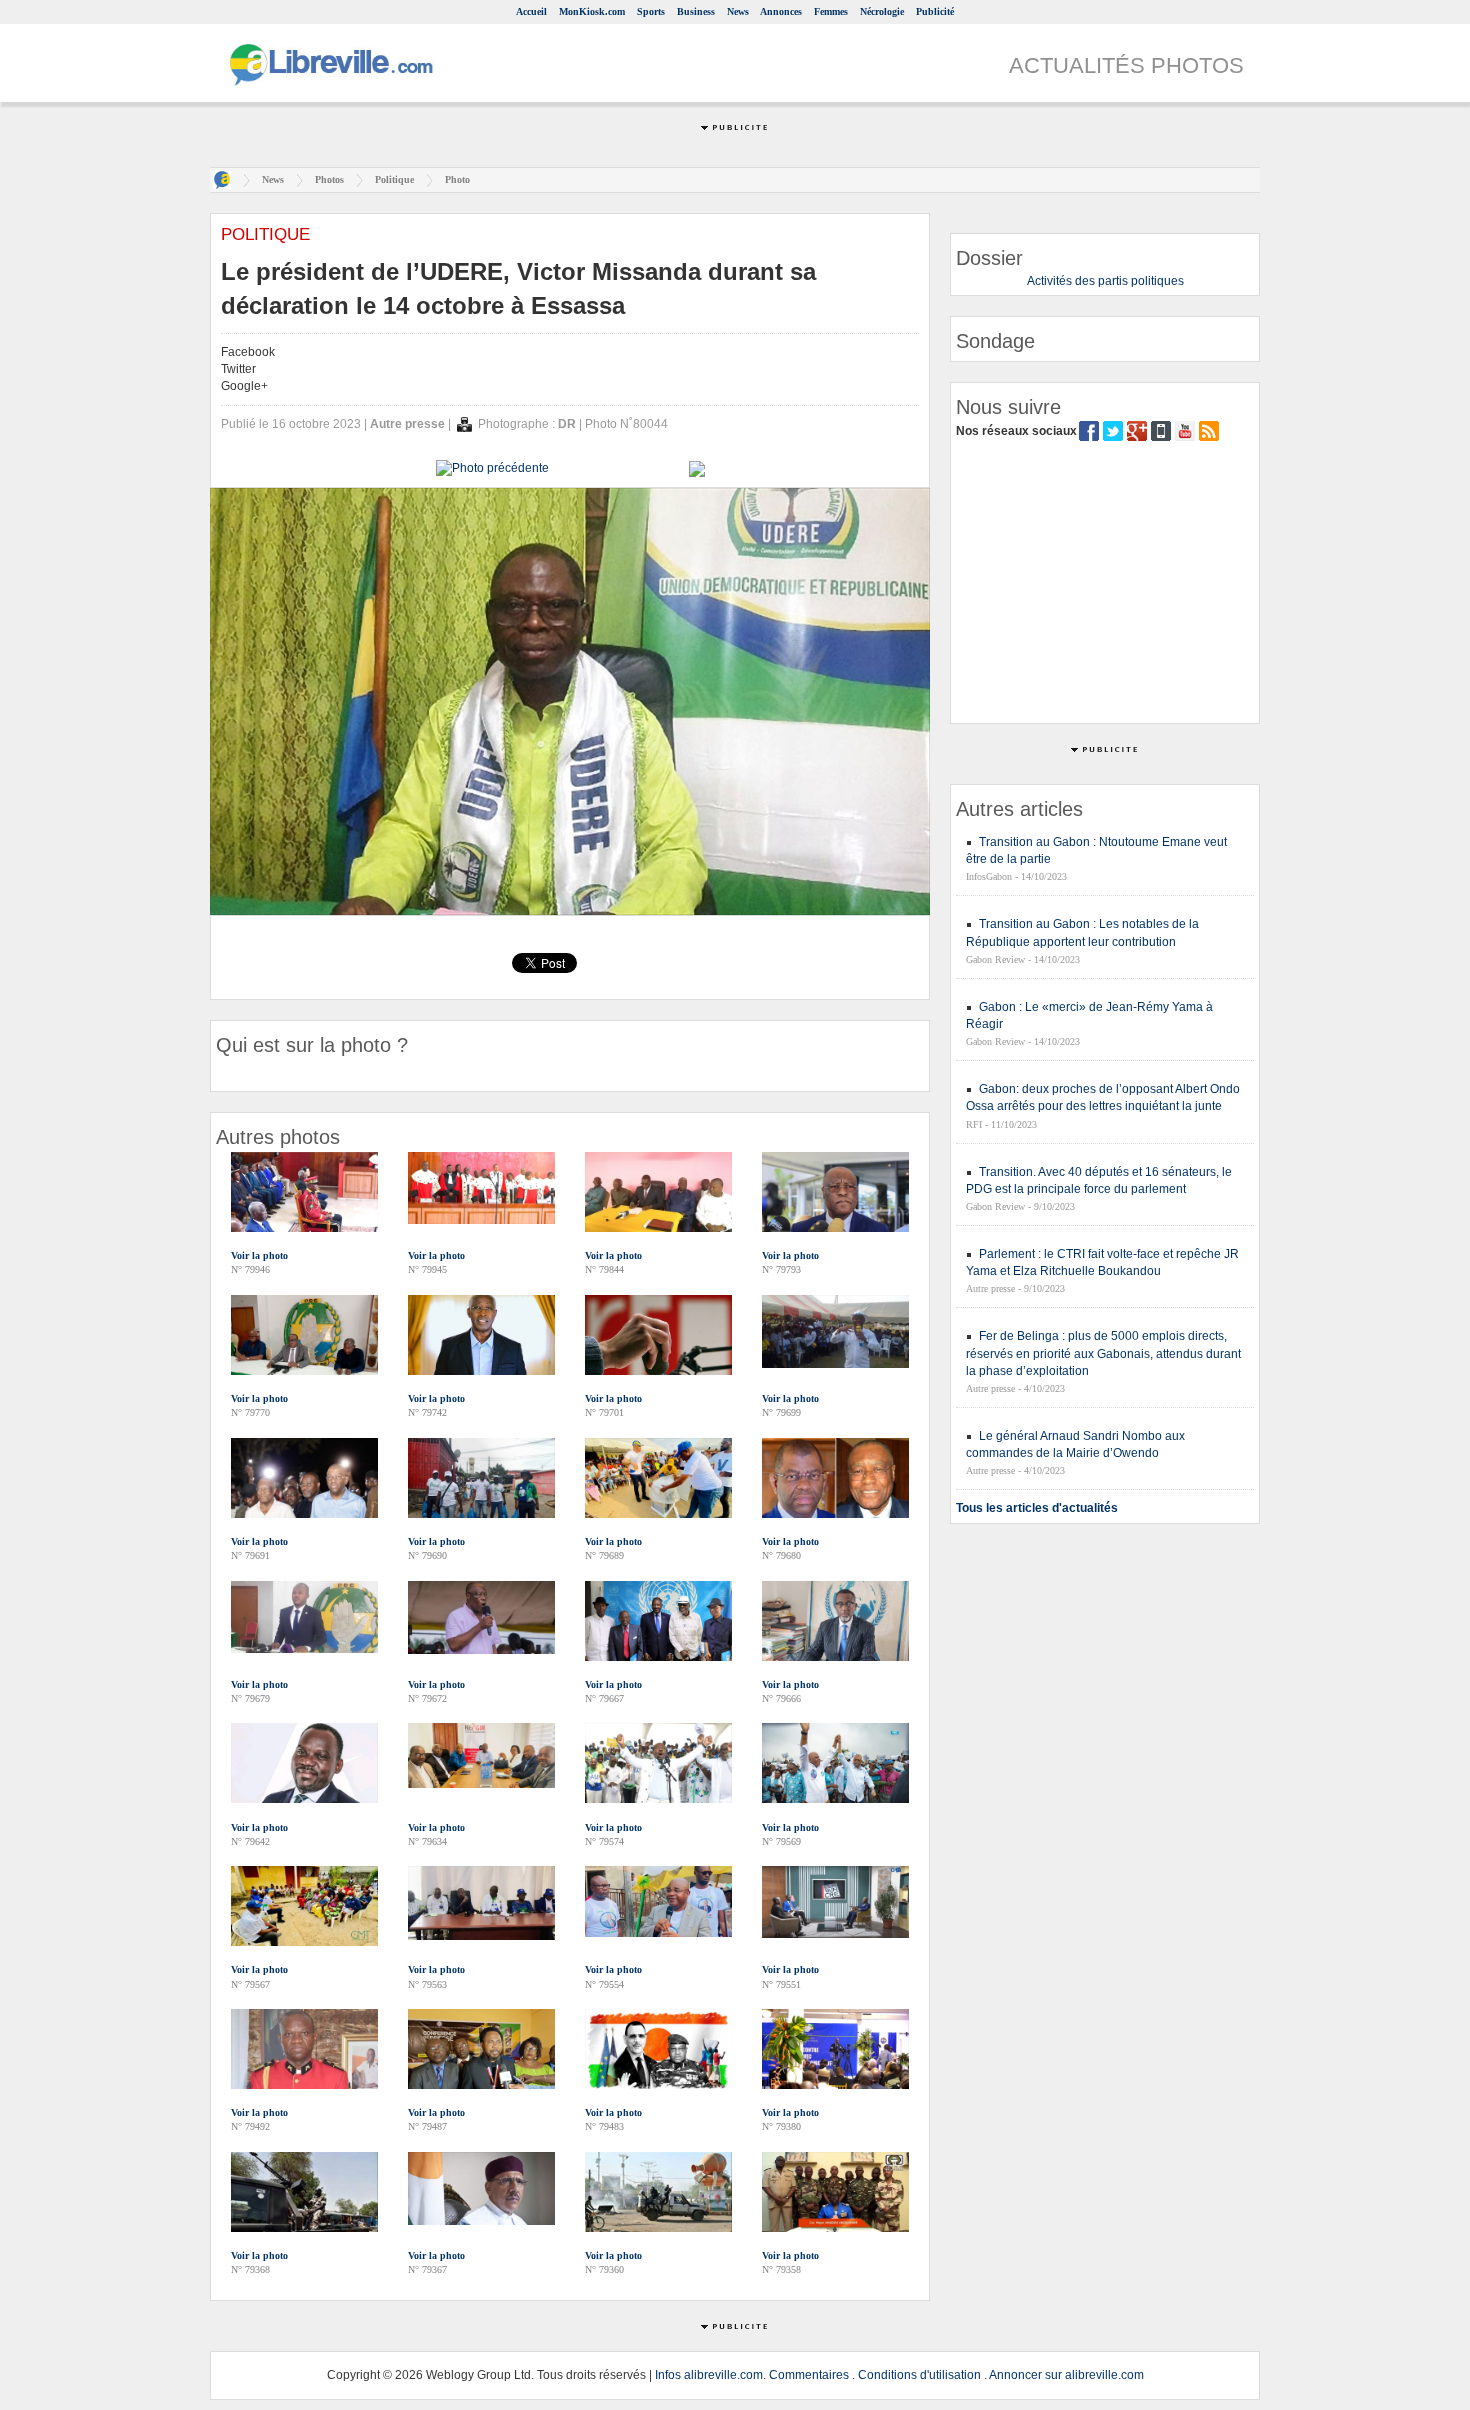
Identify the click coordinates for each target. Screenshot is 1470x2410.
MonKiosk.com (592, 11)
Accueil (531, 11)
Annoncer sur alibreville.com (1066, 2375)
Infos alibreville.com (709, 2375)
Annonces (781, 11)
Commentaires (809, 2375)
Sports (651, 11)
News (738, 11)
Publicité (935, 11)
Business (696, 11)
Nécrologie (882, 11)
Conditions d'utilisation (919, 2375)
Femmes (831, 11)
